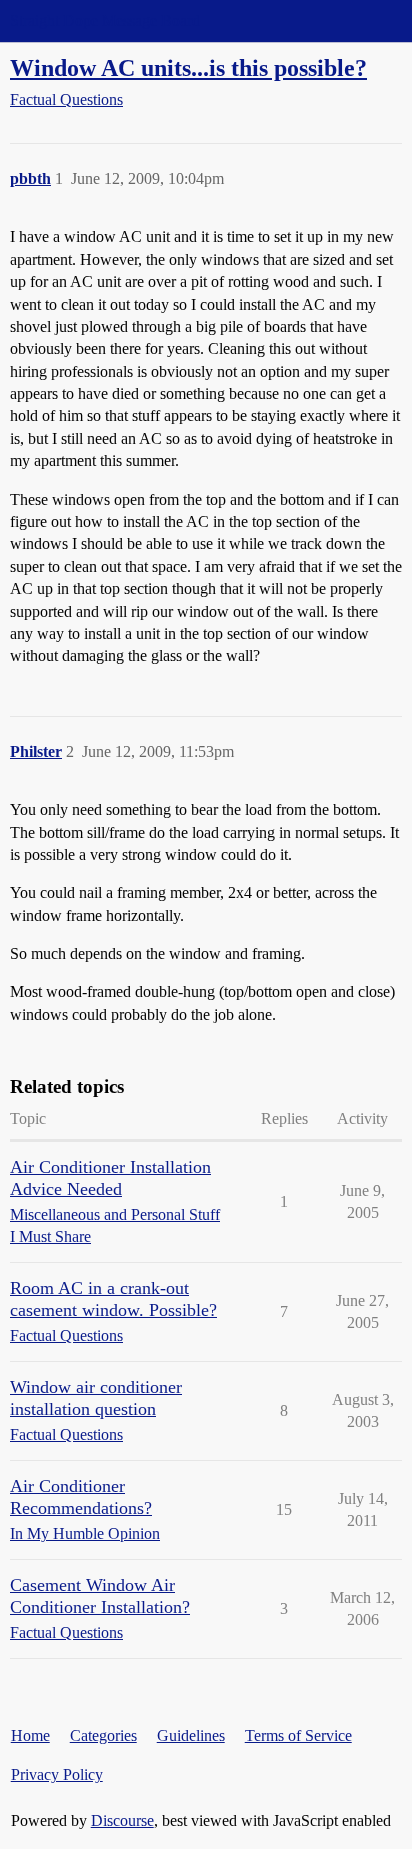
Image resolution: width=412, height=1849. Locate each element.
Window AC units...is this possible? (188, 67)
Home (30, 1735)
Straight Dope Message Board (105, 20)
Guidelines (191, 1735)
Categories (103, 1735)
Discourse (122, 1820)
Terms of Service (298, 1735)
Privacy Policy (57, 1774)
